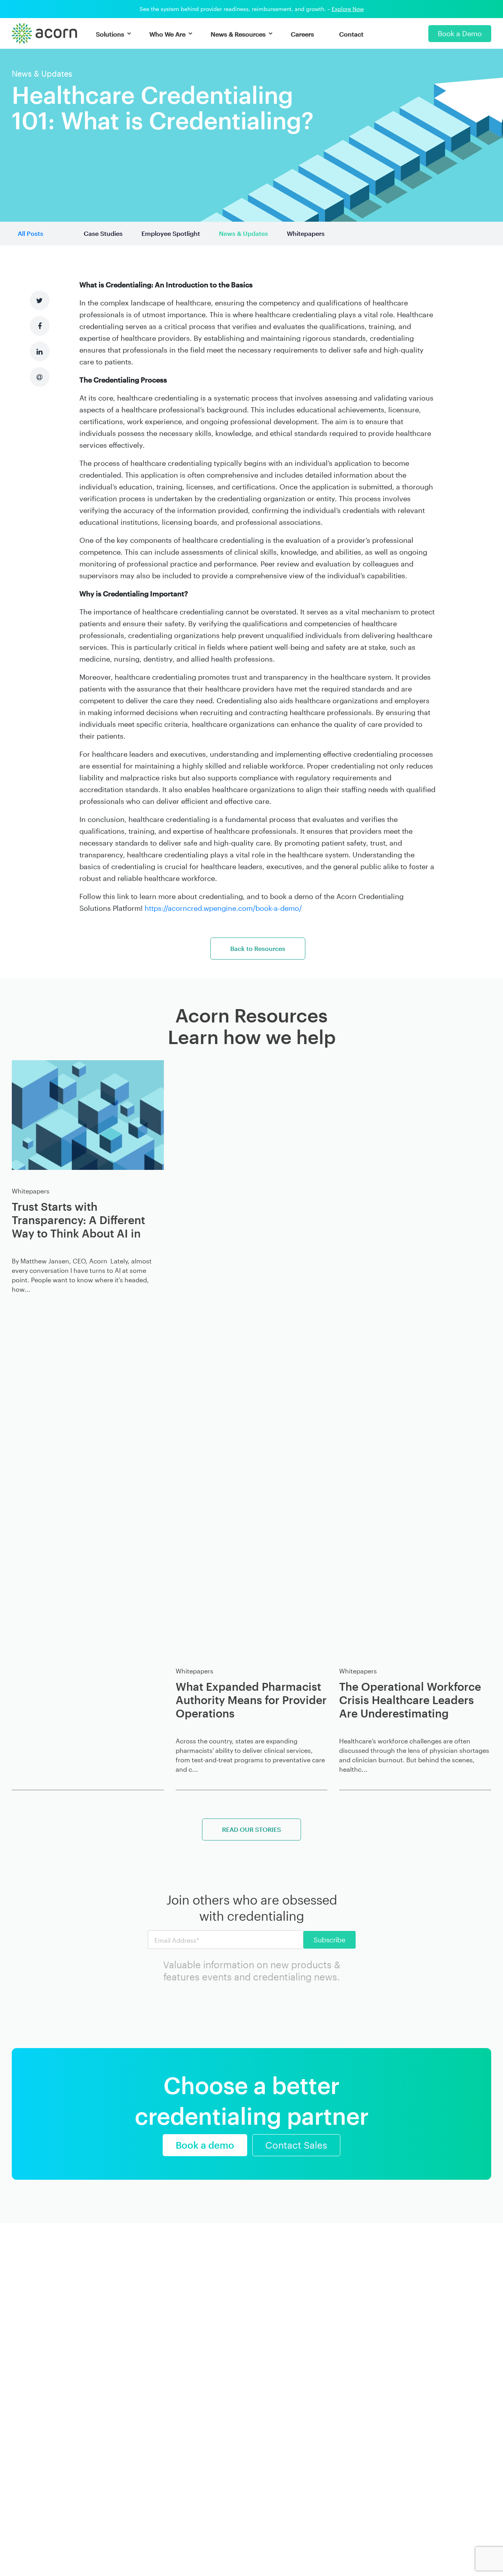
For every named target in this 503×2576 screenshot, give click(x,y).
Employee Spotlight (171, 233)
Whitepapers (306, 233)
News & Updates (243, 233)
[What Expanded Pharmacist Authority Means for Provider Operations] (252, 1355)
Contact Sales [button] (296, 2145)
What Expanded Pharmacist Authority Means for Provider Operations (251, 1700)
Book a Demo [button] (460, 33)
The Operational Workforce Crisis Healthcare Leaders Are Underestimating (410, 1700)
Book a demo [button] (205, 2145)
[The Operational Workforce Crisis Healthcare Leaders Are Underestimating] (415, 1355)
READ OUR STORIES (251, 1829)
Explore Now (348, 9)
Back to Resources (258, 948)
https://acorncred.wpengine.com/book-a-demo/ (223, 908)
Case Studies (103, 233)
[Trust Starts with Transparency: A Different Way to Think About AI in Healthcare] (88, 1115)
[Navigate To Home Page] (44, 33)
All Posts (30, 233)
